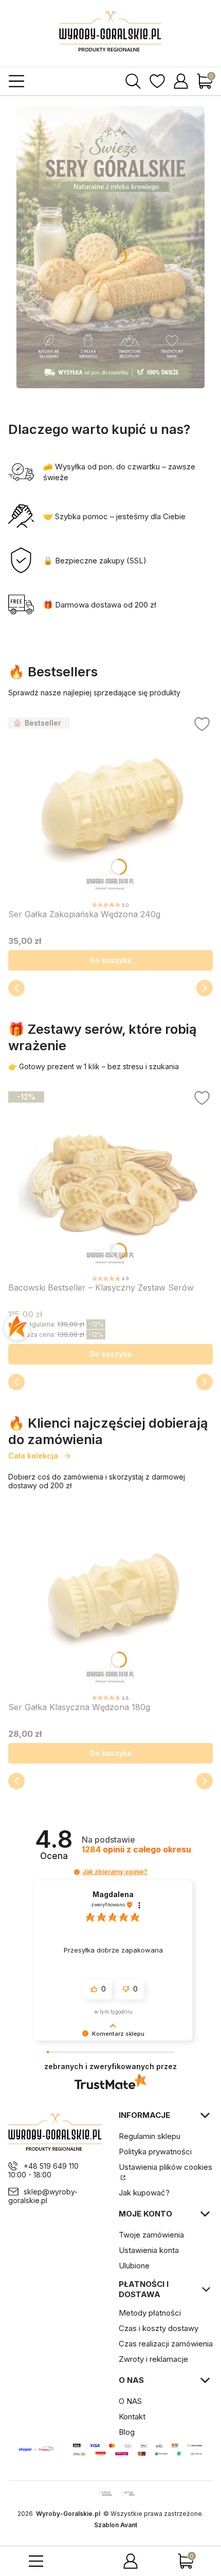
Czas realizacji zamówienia (166, 2344)
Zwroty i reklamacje (153, 2359)
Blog (127, 2432)
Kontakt (132, 2417)
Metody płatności (150, 2313)
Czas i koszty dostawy (159, 2328)
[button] (77, 1872)
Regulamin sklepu (150, 2136)
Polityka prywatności (155, 2152)
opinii (136, 1850)
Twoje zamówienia (151, 2235)
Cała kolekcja (33, 1456)
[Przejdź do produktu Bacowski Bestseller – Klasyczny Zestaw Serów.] (110, 1180)
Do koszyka (111, 960)
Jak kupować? (144, 2193)
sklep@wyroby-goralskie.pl (43, 2196)
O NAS (130, 2401)
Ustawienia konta (149, 2250)
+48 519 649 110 (51, 2166)
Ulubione (134, 2266)
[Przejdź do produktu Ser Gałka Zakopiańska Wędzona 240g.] (110, 806)
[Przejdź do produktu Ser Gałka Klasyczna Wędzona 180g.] (110, 1599)
